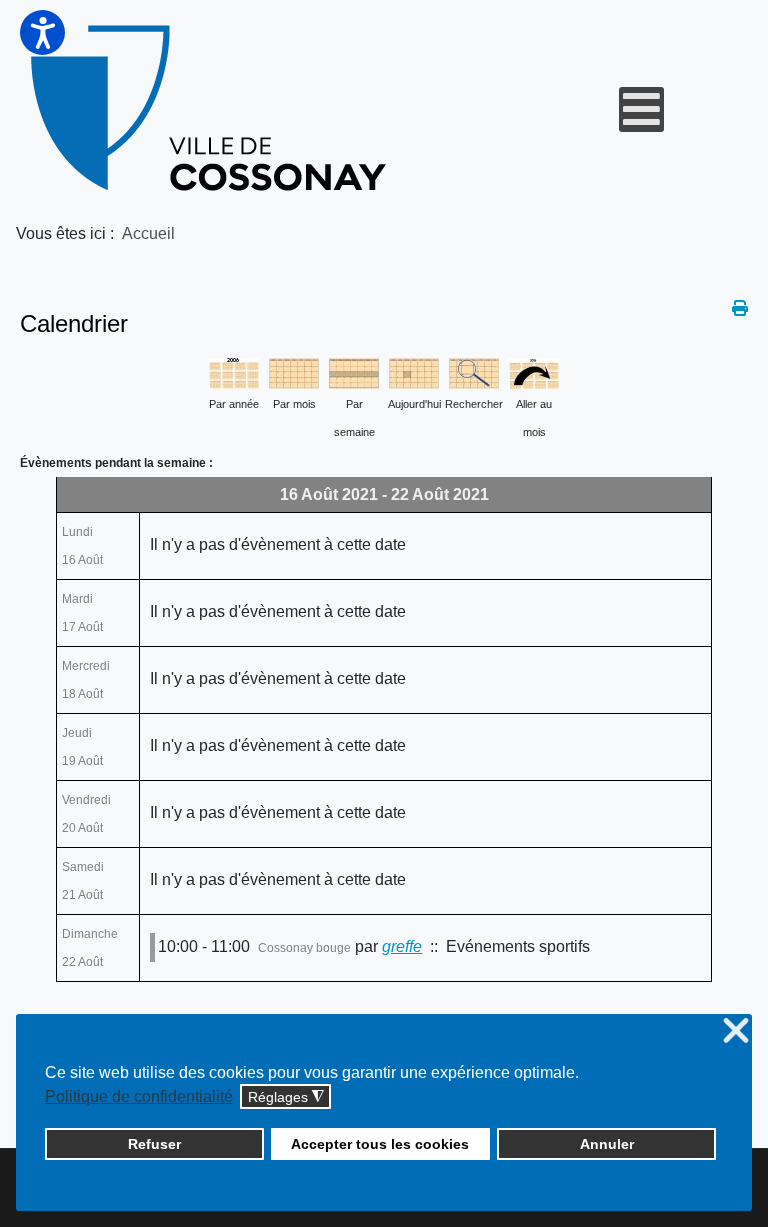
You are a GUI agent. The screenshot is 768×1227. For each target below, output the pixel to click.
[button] (42, 32)
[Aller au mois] (534, 371)
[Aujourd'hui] (414, 371)
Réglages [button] (286, 1097)
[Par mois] (294, 371)
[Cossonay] (211, 109)
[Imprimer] (740, 308)
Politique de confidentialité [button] (139, 1096)
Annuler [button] (607, 1144)
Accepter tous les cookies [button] (380, 1144)
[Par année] (234, 371)
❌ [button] (736, 1031)
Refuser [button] (154, 1144)
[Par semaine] (354, 371)
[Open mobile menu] (641, 109)
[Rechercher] (474, 371)
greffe (402, 946)
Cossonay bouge (304, 948)
